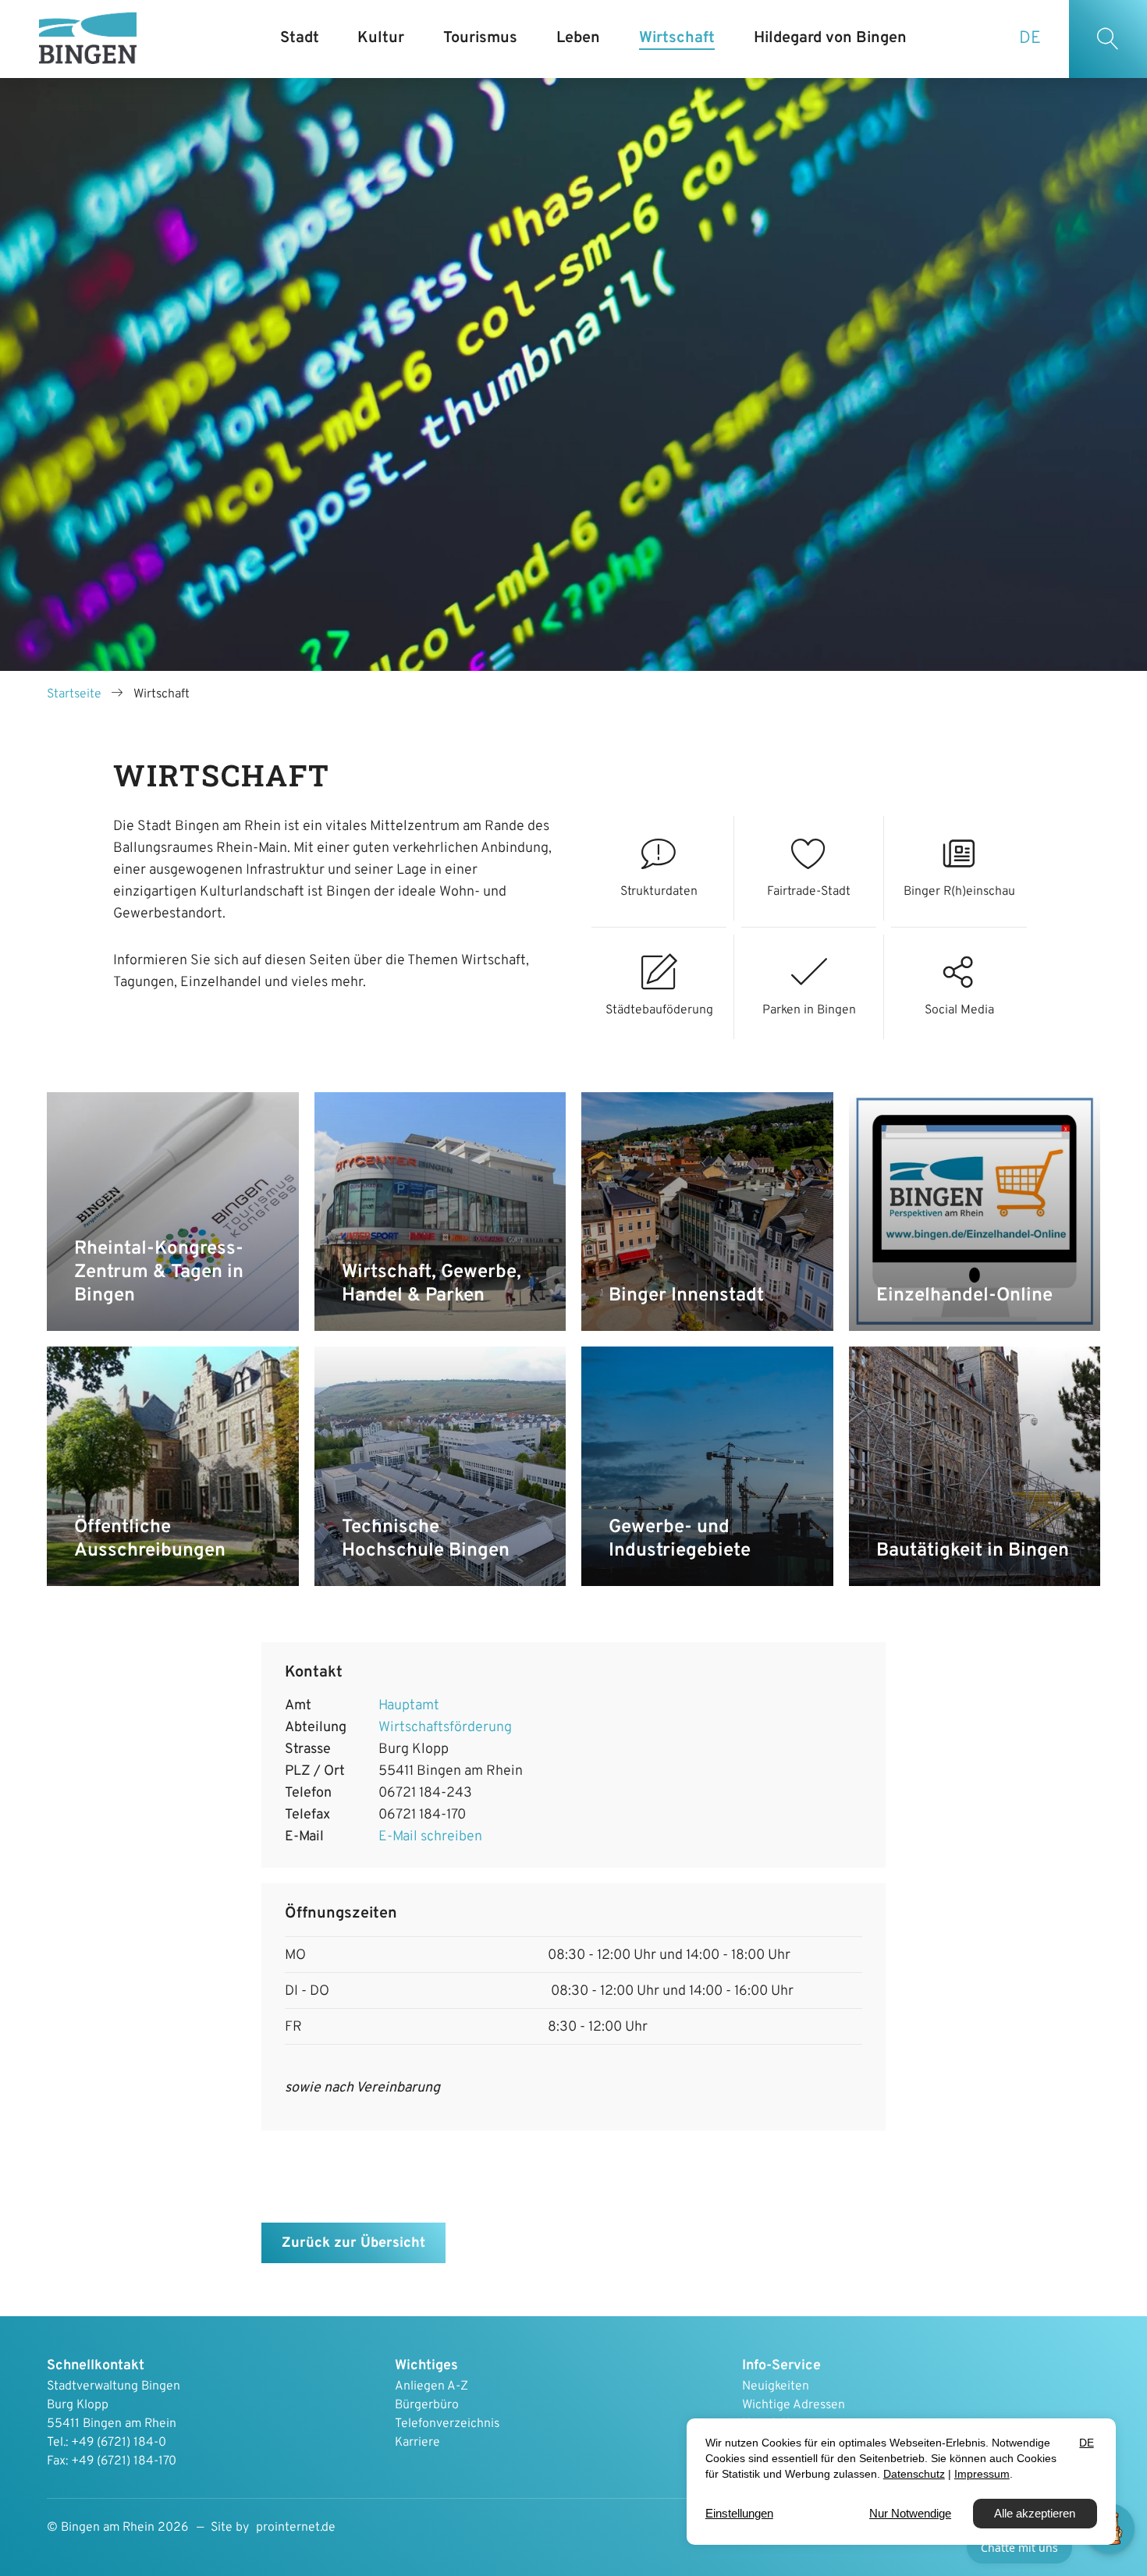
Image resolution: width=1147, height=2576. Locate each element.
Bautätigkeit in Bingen (973, 1551)
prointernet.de (296, 2528)
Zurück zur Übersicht (353, 2243)
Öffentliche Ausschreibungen (150, 1539)
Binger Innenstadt (686, 1296)
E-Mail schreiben (430, 1837)
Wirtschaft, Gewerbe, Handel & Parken (431, 1284)
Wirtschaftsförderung (445, 1728)
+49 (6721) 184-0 (119, 2443)
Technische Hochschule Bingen (426, 1539)
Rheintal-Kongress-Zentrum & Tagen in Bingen (159, 1272)
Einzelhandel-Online (964, 1296)
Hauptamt (409, 1706)
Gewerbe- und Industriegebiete (680, 1539)
